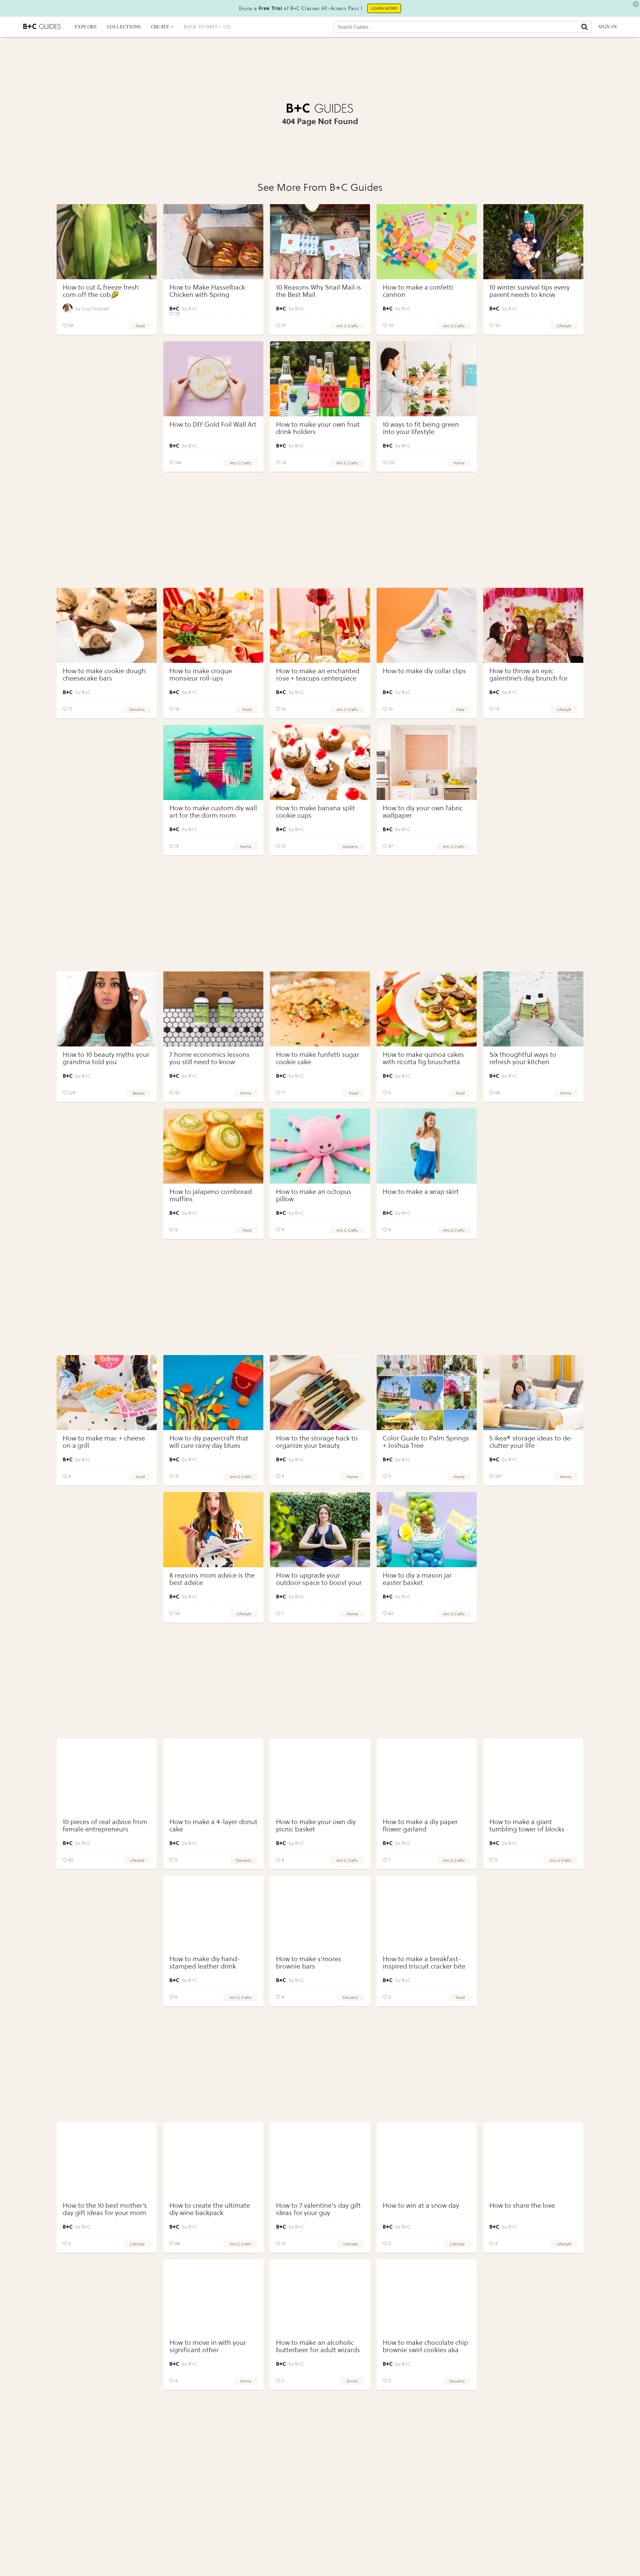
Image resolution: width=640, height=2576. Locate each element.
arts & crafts (347, 326)
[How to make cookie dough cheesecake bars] (107, 625)
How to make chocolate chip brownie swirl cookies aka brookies (425, 2350)
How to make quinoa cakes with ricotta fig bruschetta (423, 1058)
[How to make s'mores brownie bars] (320, 1913)
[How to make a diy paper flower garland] (427, 1776)
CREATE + (162, 27)
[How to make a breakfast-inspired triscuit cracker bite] (427, 1913)
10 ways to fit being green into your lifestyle (421, 428)
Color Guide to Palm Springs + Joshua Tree (426, 1442)
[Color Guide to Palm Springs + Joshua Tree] (427, 1393)
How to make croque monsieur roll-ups (201, 675)
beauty (139, 1093)
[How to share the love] (533, 2160)
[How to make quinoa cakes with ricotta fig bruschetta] (427, 1009)
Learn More (384, 8)
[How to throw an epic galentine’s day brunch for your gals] (533, 625)
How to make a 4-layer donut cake (213, 1826)
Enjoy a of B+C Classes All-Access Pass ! (301, 8)
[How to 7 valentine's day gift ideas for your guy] (320, 2160)
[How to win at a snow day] (427, 2160)
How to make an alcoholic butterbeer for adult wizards (318, 2346)
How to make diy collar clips (424, 671)
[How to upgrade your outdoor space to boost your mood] (320, 1530)
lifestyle (564, 326)
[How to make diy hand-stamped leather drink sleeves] (213, 1913)
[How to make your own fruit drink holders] (320, 379)
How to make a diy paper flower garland (420, 1826)
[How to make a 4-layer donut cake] (213, 1776)
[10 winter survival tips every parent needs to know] (533, 242)
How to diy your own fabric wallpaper (423, 812)
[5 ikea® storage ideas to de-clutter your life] (533, 1393)
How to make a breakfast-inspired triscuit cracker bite (424, 1963)
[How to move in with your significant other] (213, 2297)
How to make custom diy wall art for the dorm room (213, 812)
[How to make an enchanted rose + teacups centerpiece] (320, 625)
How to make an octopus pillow (314, 1195)
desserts (137, 710)
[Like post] (65, 326)
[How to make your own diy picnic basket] (320, 1776)
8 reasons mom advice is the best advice (212, 1579)
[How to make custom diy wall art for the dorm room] (213, 762)
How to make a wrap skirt (421, 1192)
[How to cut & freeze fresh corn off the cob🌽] (107, 242)
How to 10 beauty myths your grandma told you (106, 1058)
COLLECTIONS (124, 27)
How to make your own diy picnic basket (316, 1826)
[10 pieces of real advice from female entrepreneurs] (107, 1776)
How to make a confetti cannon (418, 291)
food (140, 326)
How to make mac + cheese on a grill (104, 1442)
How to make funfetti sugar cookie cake (317, 1058)
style (460, 710)
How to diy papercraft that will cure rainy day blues (209, 1442)
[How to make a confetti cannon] (427, 242)
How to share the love (522, 2206)
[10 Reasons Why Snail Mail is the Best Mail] (320, 242)
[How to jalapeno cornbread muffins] (213, 1146)
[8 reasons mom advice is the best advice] (213, 1530)
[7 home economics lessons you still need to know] (213, 1009)
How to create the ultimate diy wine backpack (210, 2209)
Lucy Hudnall (95, 309)
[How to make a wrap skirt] (427, 1146)
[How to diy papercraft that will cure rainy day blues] (213, 1393)
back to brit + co (207, 27)
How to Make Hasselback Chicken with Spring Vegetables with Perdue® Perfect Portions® (207, 298)
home (459, 463)
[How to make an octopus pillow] (320, 1146)
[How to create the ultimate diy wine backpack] (213, 2160)
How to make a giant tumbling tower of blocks (527, 1826)
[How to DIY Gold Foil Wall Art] (213, 379)
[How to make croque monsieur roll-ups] (213, 625)
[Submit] (584, 27)
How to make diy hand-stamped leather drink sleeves (205, 1966)
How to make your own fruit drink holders (318, 428)
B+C (193, 309)
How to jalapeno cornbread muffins (210, 1195)
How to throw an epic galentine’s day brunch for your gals (528, 678)
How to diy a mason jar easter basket (417, 1579)
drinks (352, 2381)
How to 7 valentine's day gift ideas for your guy (318, 2209)
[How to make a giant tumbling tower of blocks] (533, 1776)
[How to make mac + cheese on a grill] (107, 1393)
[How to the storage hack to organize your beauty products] (320, 1393)
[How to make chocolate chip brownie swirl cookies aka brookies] (427, 2297)
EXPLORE (86, 27)
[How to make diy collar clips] (427, 625)
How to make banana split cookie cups (315, 812)
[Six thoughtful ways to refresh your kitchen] (533, 1009)
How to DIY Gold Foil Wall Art (213, 424)
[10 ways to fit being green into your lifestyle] (427, 379)
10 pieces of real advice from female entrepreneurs (105, 1826)
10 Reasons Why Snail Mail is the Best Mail (318, 291)
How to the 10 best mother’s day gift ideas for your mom (105, 2209)
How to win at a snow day (421, 2206)
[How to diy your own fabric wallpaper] (427, 762)
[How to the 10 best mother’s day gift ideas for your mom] (107, 2160)
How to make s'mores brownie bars (309, 1963)
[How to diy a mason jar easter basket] (427, 1530)
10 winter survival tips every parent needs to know (529, 291)
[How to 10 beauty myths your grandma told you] (107, 1009)
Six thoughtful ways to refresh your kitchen (523, 1058)
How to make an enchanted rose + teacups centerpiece (318, 675)
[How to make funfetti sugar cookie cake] (320, 1009)
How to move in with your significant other (208, 2346)
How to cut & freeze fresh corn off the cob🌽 (101, 291)
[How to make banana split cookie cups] (320, 762)
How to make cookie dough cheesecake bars (104, 675)
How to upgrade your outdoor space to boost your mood (319, 1583)
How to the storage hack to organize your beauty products (317, 1446)
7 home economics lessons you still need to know (209, 1058)
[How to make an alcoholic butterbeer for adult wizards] (320, 2297)
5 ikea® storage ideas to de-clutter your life (531, 1442)
